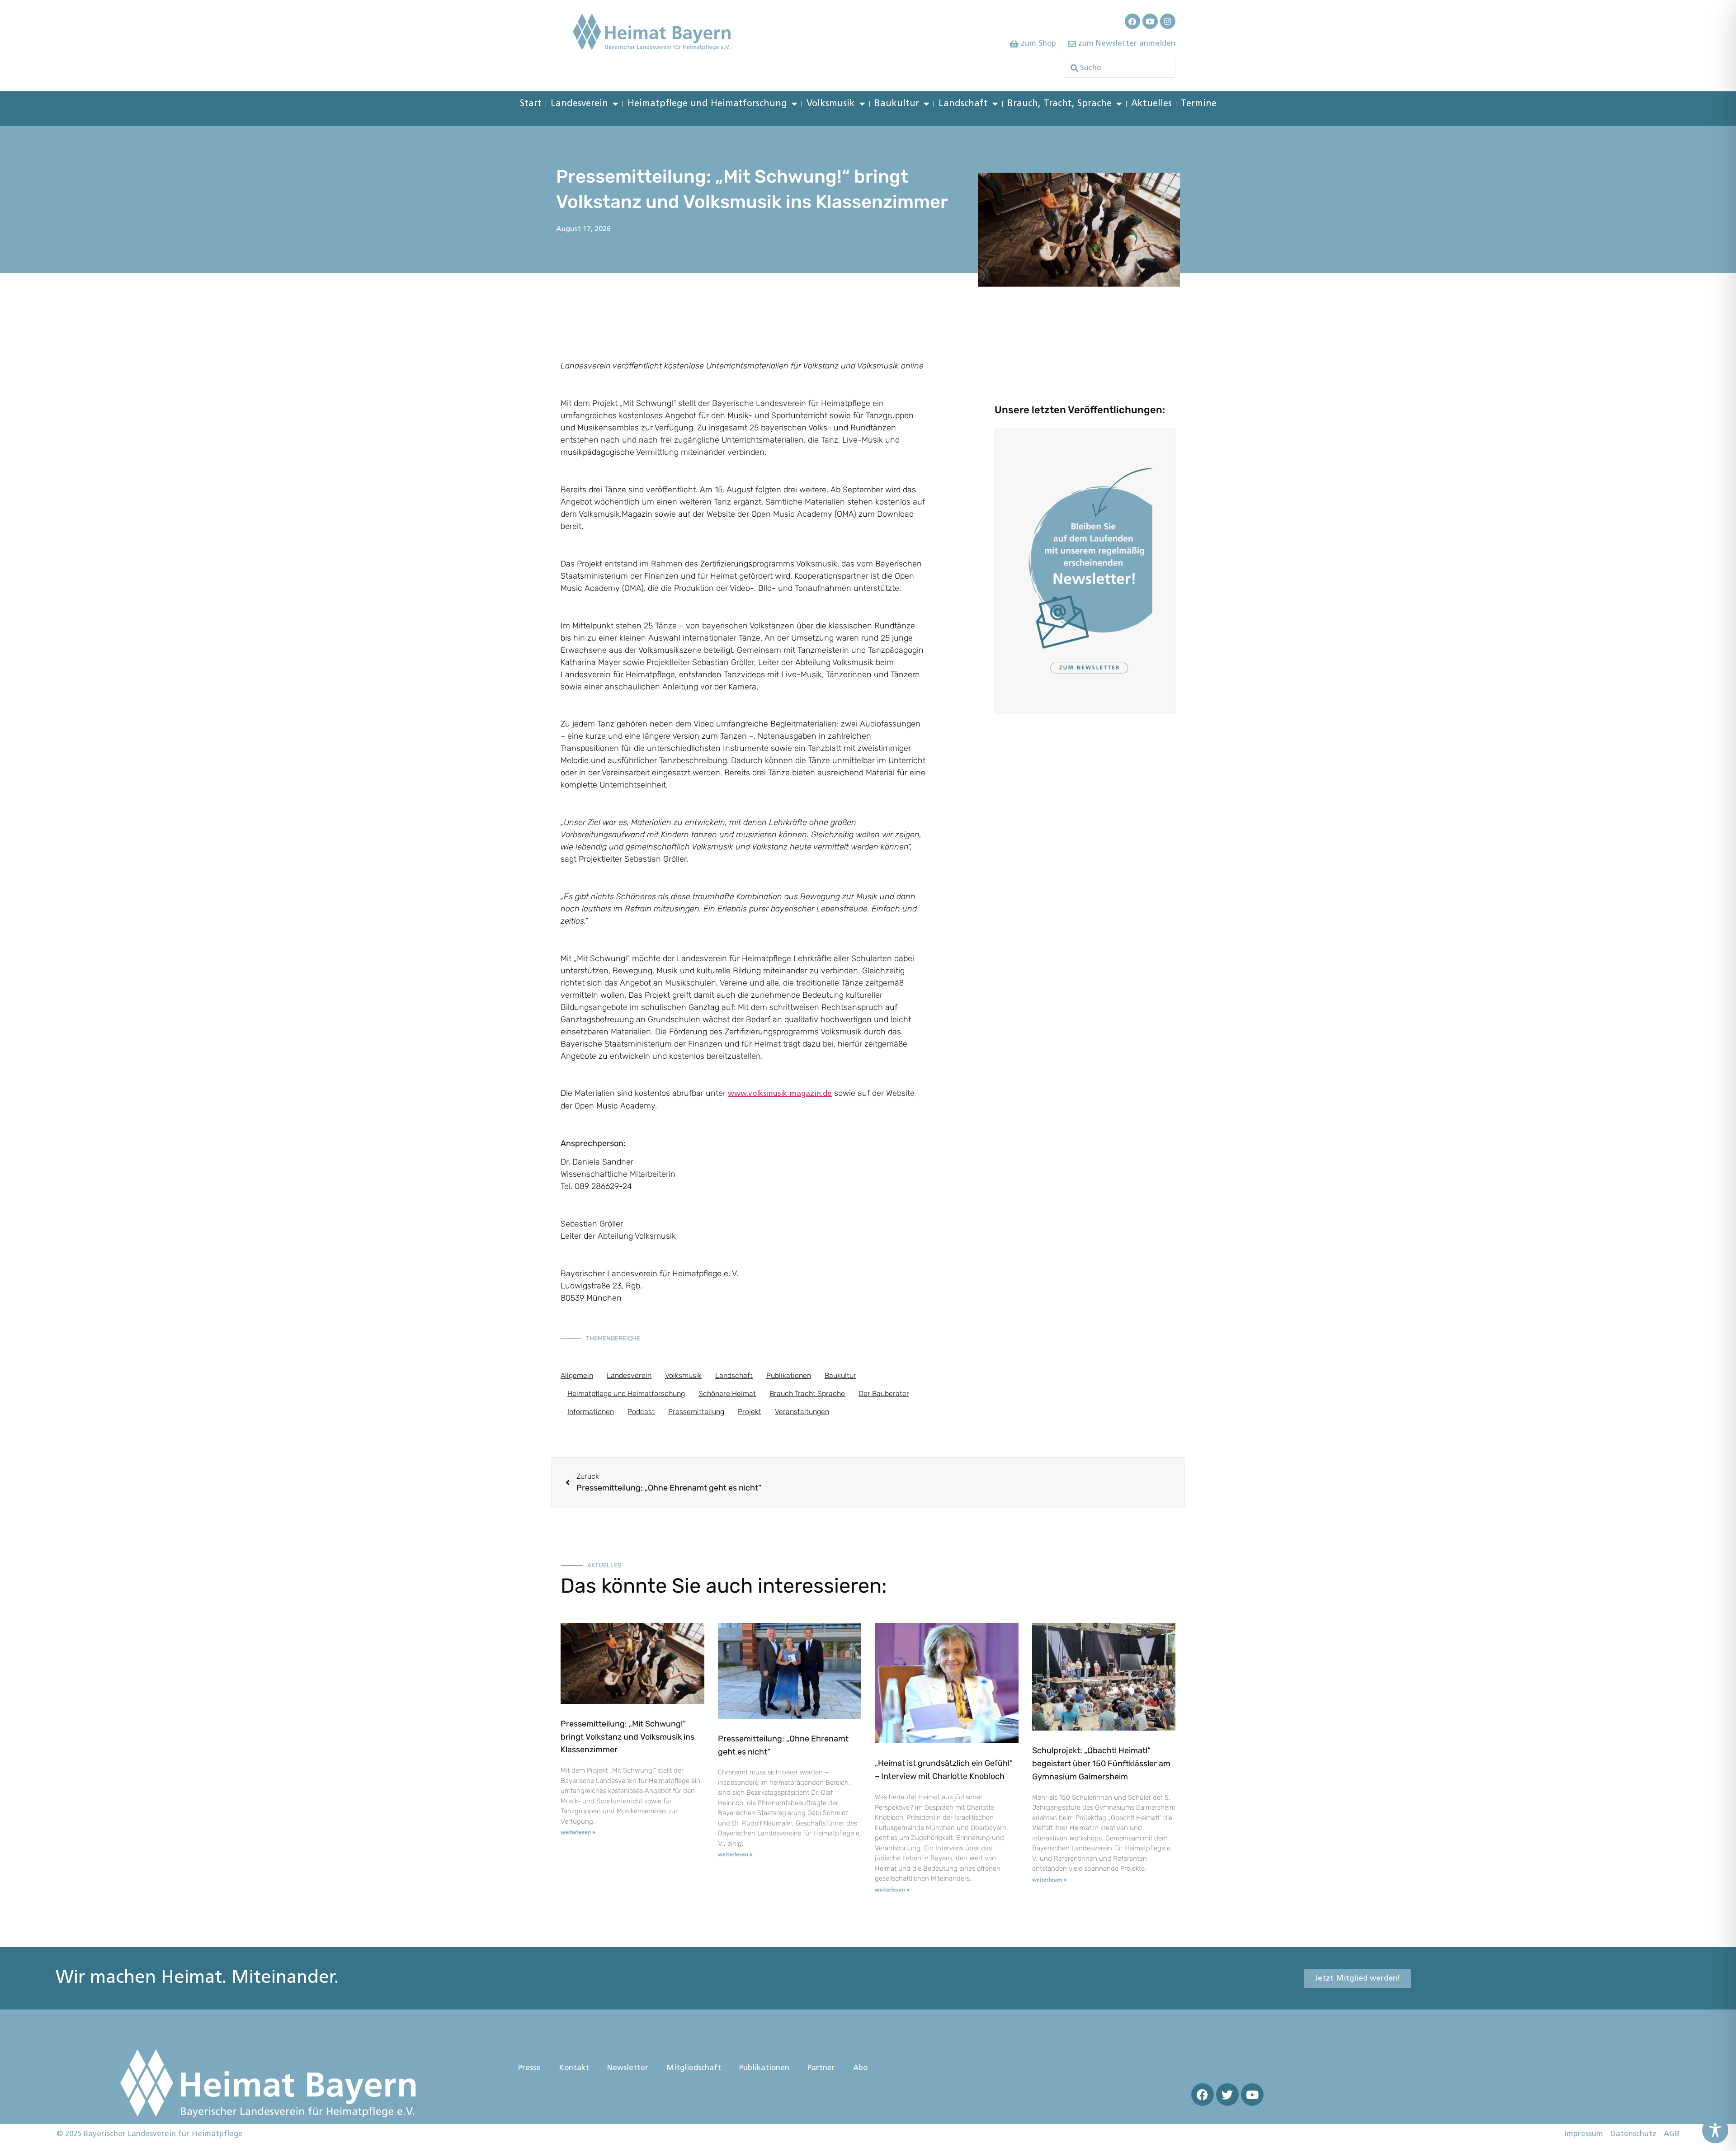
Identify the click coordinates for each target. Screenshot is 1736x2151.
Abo (860, 2068)
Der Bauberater (884, 1394)
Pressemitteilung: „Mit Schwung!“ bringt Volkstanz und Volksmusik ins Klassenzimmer (627, 1737)
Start (531, 104)
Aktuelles (1151, 104)
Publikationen (789, 1375)
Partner (821, 2068)
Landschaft (963, 104)
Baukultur (897, 104)
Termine (1199, 104)
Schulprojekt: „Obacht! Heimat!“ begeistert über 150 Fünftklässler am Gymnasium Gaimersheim (1101, 1764)
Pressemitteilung (696, 1412)
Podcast (641, 1412)
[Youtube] (1150, 21)
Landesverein (579, 104)
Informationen (591, 1412)
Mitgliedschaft (694, 2068)
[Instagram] (1168, 21)
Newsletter (628, 2068)
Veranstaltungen (802, 1412)
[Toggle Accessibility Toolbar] (1715, 2130)
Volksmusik (831, 104)
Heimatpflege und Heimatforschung (707, 104)
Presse (529, 2068)
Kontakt (574, 2068)
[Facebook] (1132, 21)
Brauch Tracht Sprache (807, 1394)
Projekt (750, 1412)
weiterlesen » (578, 1833)
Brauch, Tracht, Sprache (1059, 104)
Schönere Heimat (727, 1394)
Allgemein (577, 1375)
